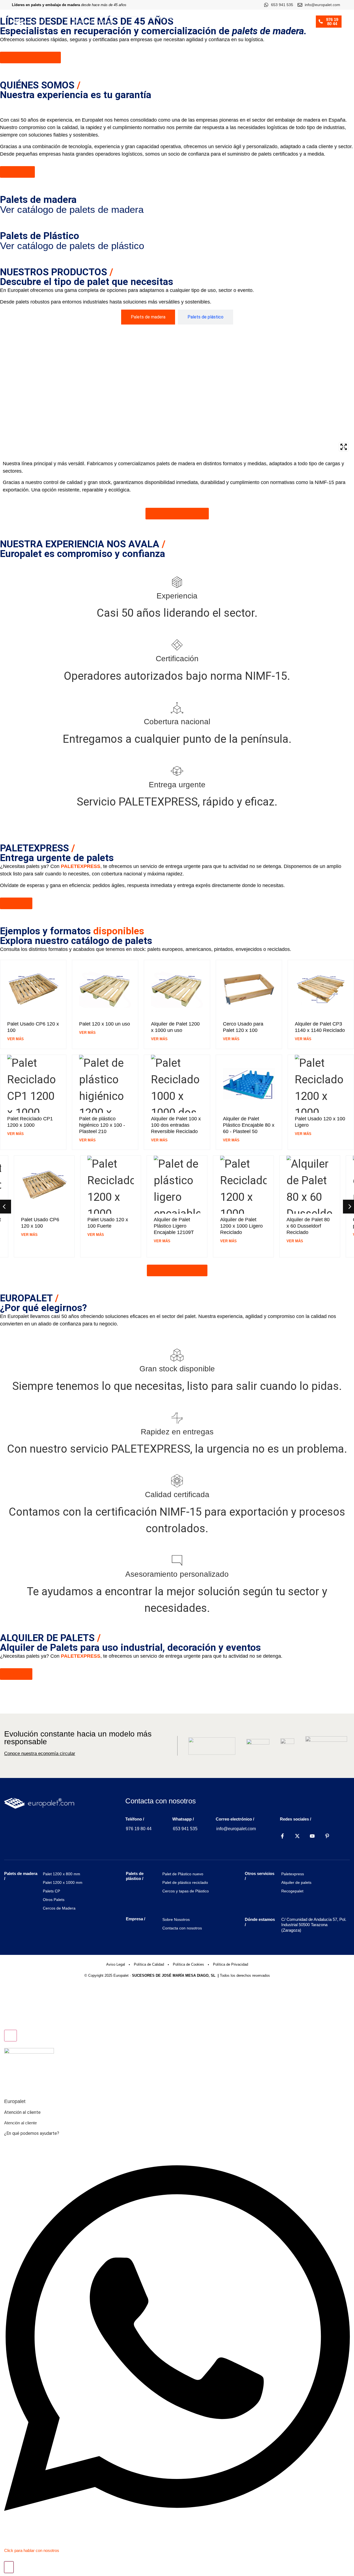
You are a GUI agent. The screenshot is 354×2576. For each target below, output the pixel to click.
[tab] (148, 317)
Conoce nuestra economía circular (40, 1753)
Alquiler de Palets (257, 17)
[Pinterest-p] (327, 1836)
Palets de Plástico (210, 17)
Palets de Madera (162, 17)
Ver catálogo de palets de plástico (72, 246)
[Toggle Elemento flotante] (9, 2567)
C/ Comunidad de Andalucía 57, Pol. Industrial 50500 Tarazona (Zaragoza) (314, 1925)
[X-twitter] (297, 1836)
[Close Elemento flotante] (11, 2036)
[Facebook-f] (282, 1836)
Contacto (299, 26)
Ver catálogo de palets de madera (72, 209)
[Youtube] (312, 1836)
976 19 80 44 (139, 1829)
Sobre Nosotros (269, 26)
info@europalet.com (236, 1829)
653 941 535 (185, 1829)
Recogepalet (292, 17)
